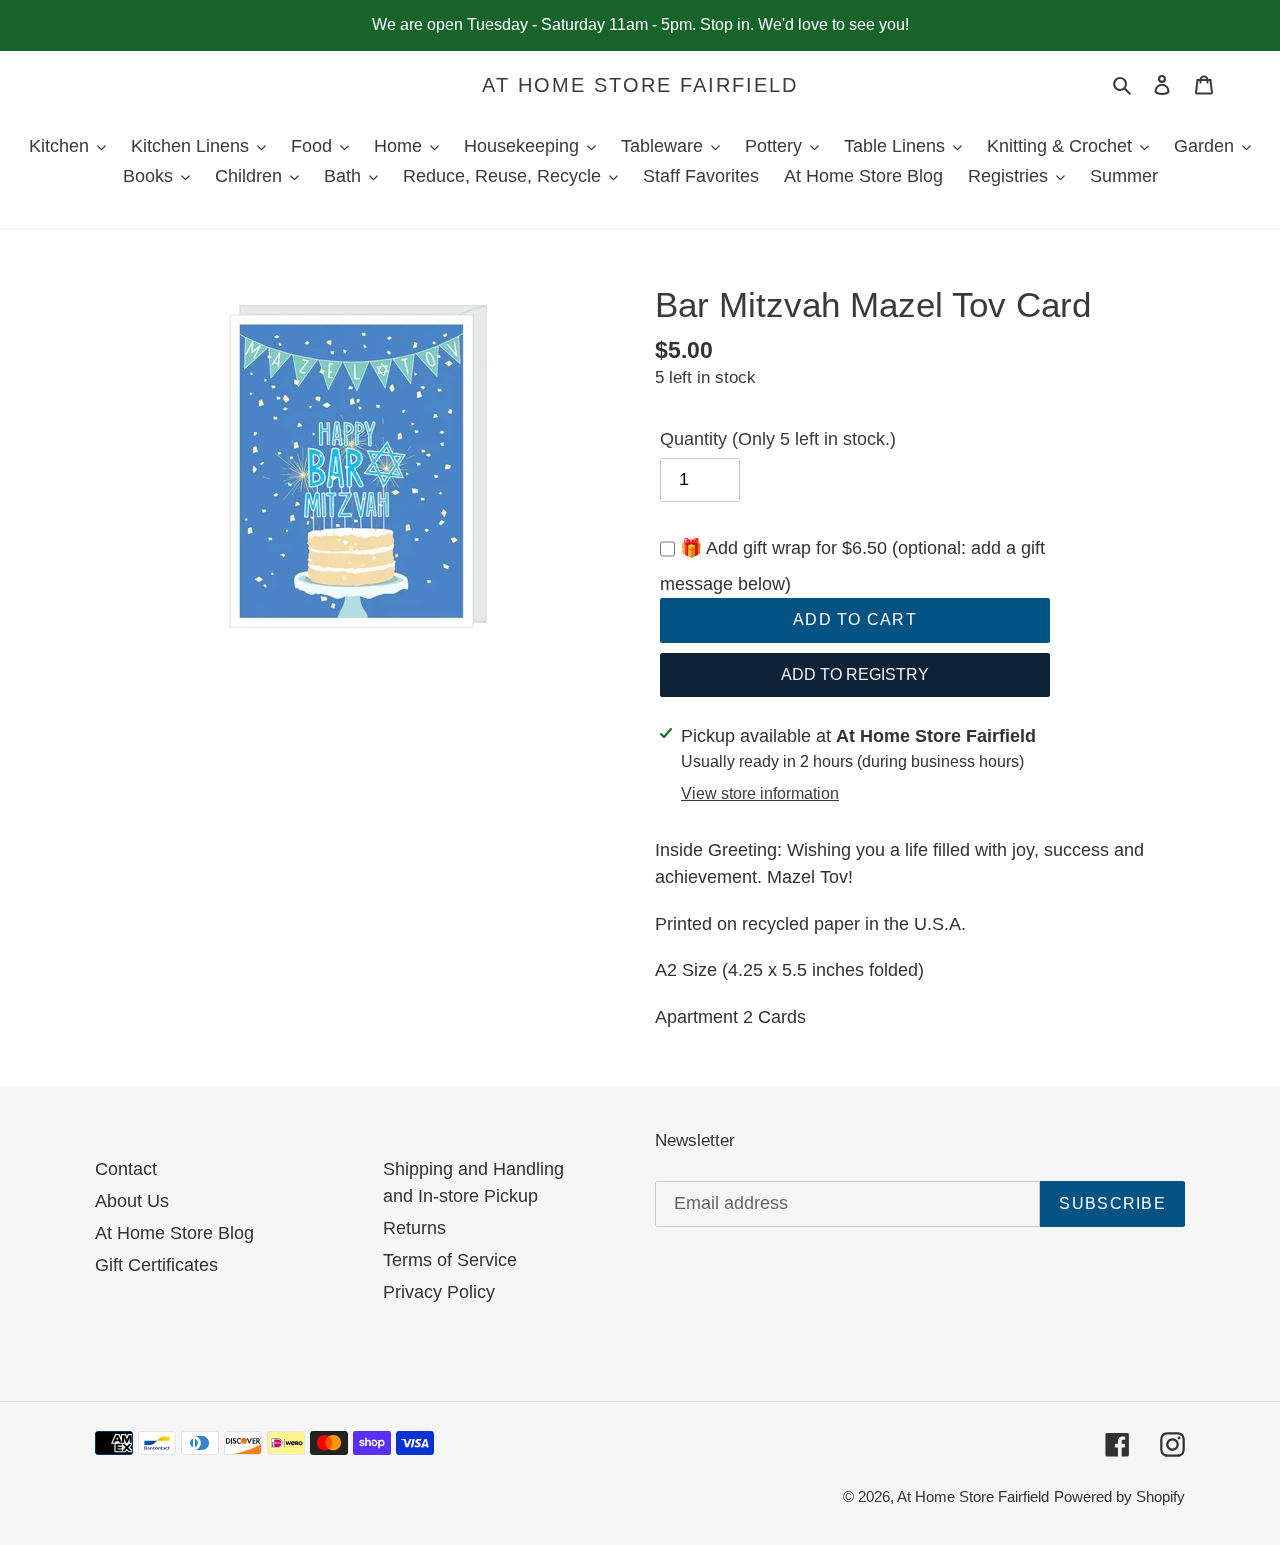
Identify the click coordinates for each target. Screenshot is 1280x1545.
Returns (414, 1228)
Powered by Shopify (1119, 1496)
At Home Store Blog (174, 1233)
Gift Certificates (156, 1265)
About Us (132, 1201)
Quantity (778, 439)
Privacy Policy (439, 1292)
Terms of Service (450, 1260)
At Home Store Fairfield (640, 85)
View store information (760, 793)
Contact (126, 1169)
